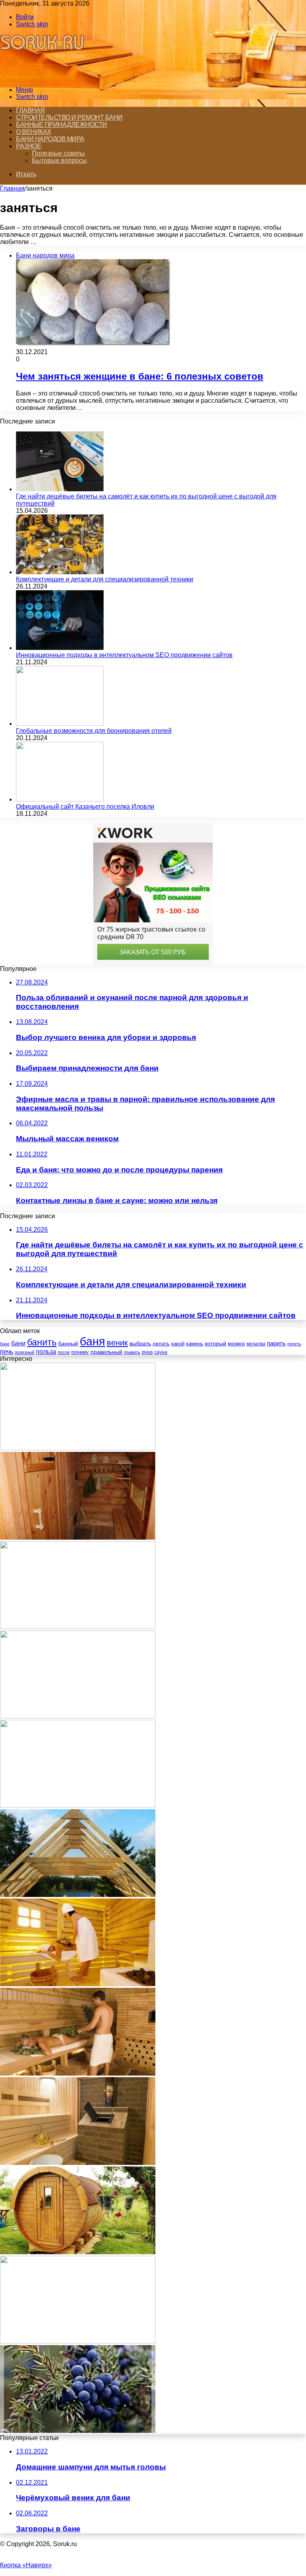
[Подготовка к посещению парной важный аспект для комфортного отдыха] (78, 1984)
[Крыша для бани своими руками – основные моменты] (78, 1895)
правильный (106, 1352)
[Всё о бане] (45, 76)
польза (46, 1352)
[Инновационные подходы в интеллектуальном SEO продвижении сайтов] (60, 648)
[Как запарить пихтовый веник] (78, 1805)
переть (294, 1344)
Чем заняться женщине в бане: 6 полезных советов (140, 376)
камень (195, 1344)
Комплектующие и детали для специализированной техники (105, 579)
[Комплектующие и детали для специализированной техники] (60, 572)
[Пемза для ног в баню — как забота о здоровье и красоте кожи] (78, 1716)
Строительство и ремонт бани (69, 117)
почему (80, 1352)
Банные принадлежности (62, 125)
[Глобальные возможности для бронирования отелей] (60, 724)
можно (236, 1343)
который (216, 1343)
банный (68, 1344)
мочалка (256, 1344)
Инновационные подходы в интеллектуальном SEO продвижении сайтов (124, 655)
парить (276, 1343)
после (64, 1352)
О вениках (34, 132)
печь (7, 1352)
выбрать (140, 1343)
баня (92, 1341)
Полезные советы (58, 153)
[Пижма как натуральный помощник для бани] (78, 1448)
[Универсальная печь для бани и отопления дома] (78, 2163)
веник (117, 1343)
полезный (25, 1352)
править (132, 1352)
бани (18, 1343)
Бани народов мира (50, 139)
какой (178, 1344)
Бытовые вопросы (59, 161)
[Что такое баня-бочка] (78, 2252)
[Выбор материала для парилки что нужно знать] (78, 1627)
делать (161, 1344)
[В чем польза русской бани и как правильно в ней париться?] (78, 2073)
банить (42, 1342)
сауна (161, 1352)
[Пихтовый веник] (78, 2341)
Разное (28, 146)
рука (147, 1352)
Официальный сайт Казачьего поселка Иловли (85, 806)
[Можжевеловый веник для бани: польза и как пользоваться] (78, 2431)
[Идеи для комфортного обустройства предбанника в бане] (78, 1537)
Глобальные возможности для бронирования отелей (94, 731)
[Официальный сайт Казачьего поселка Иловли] (60, 799)
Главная (30, 110)
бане (5, 1344)
